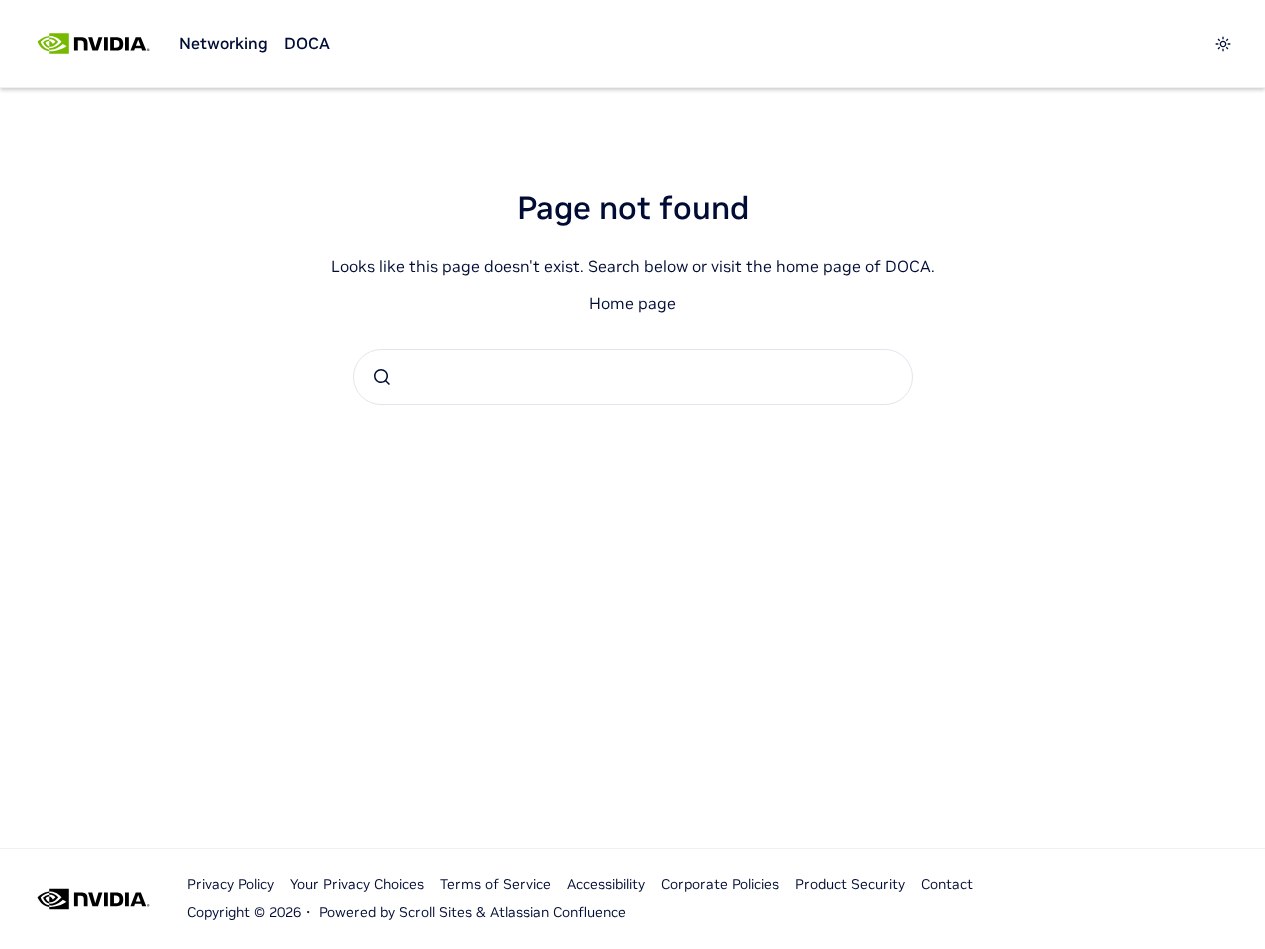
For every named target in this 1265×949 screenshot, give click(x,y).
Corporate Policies (720, 884)
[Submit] (382, 377)
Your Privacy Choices (357, 884)
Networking (223, 43)
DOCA (307, 43)
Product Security (850, 884)
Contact (947, 884)
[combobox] (633, 377)
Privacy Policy (230, 884)
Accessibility (606, 884)
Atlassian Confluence (558, 912)
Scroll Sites (435, 912)
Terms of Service (495, 884)
